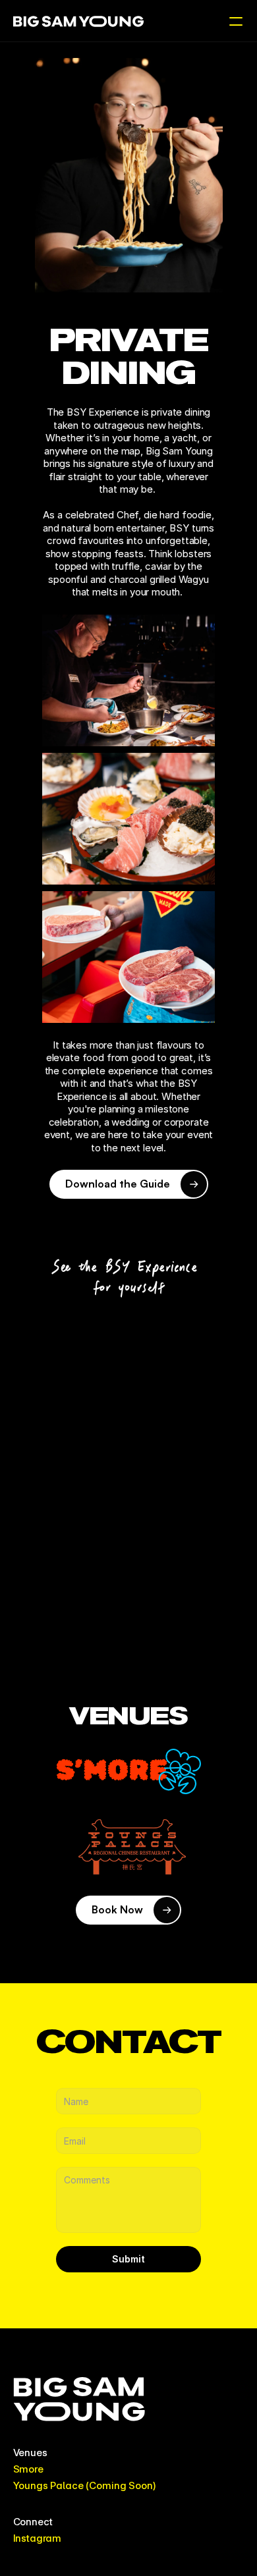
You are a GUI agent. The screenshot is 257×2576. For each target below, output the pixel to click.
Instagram (38, 2538)
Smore (28, 2469)
